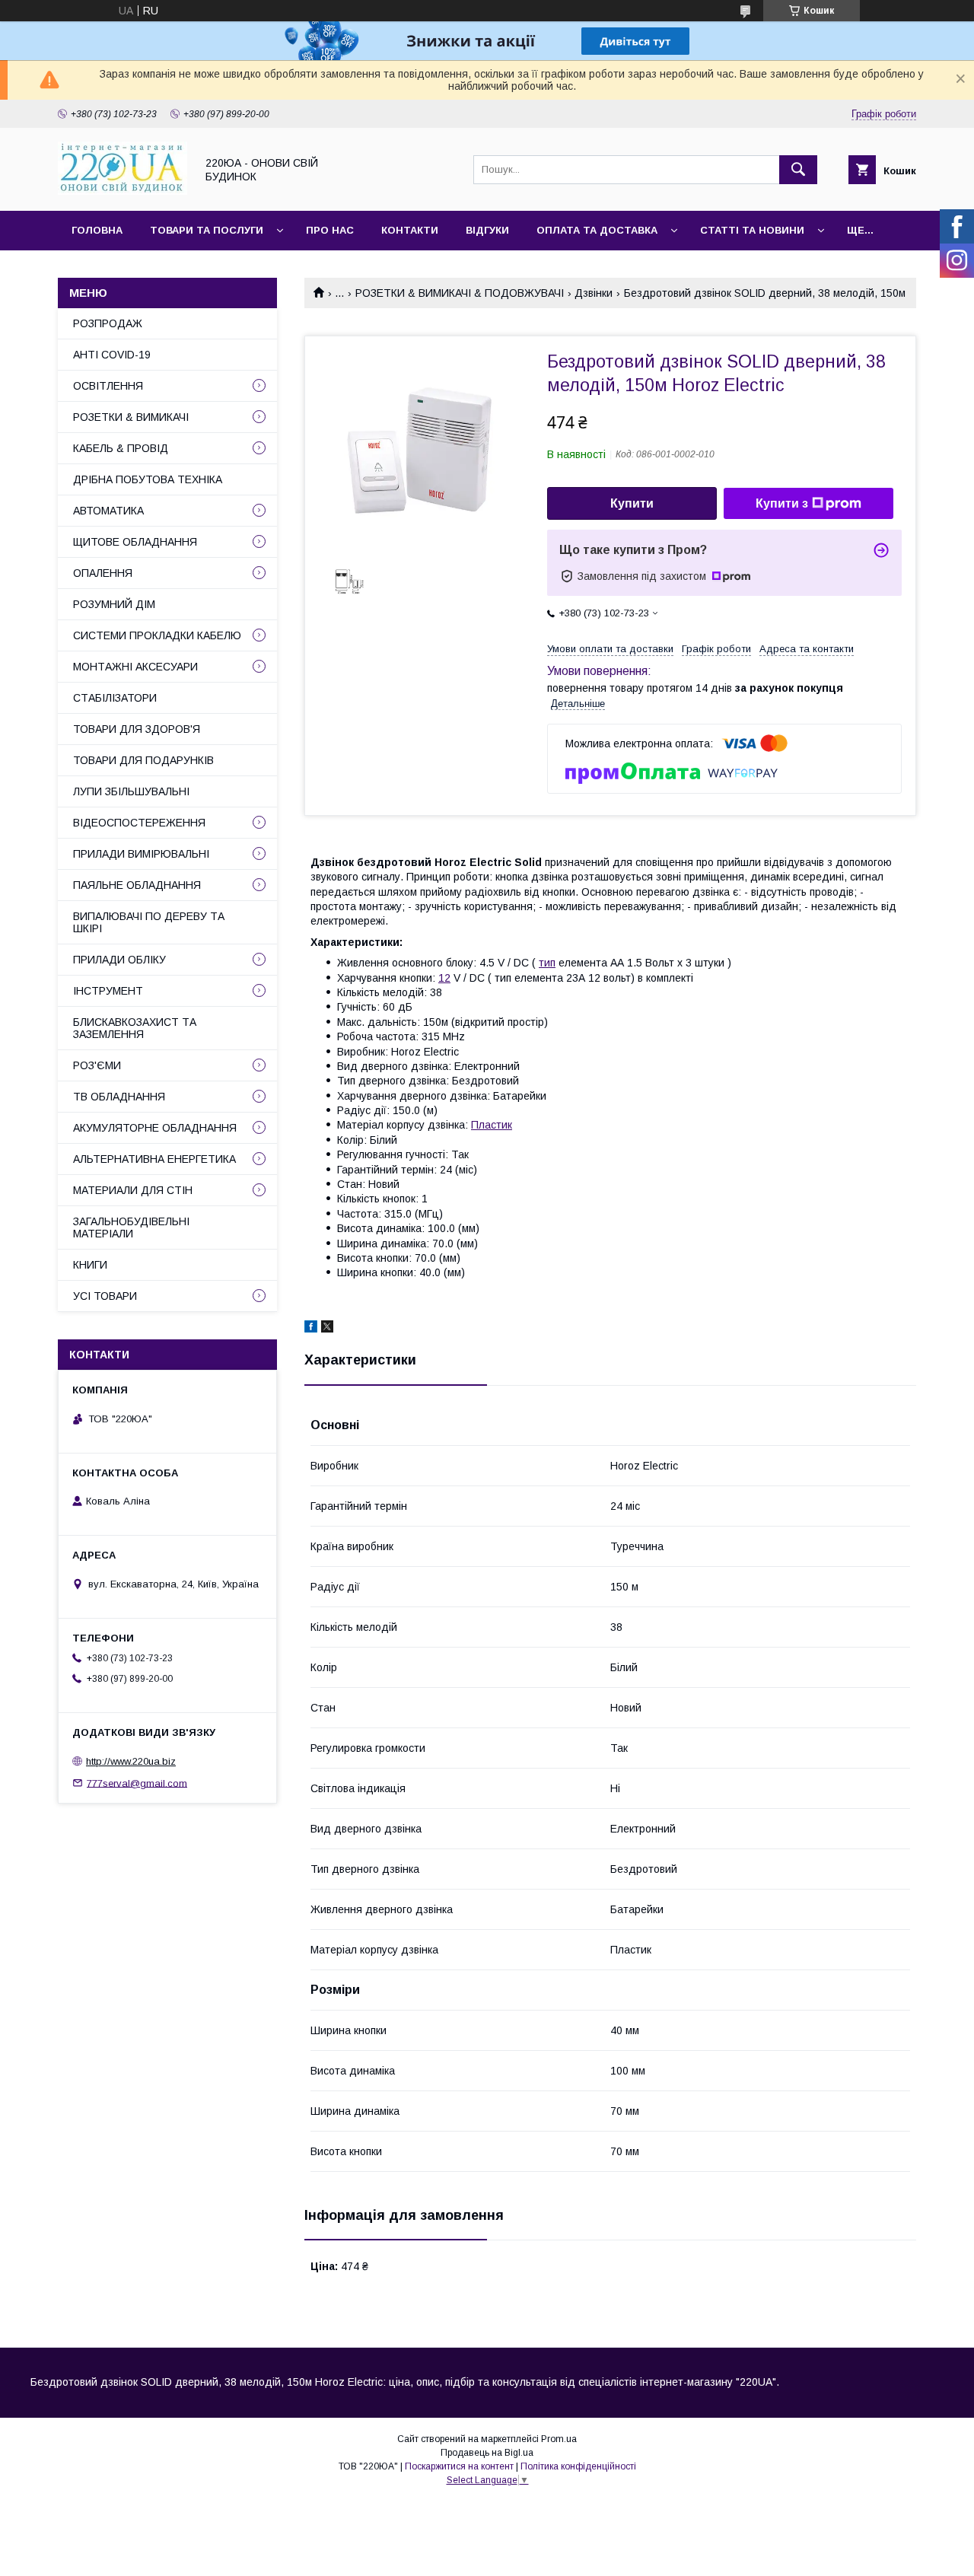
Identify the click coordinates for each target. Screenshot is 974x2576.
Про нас (330, 230)
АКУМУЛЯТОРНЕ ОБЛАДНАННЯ (155, 1128)
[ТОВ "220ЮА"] (123, 191)
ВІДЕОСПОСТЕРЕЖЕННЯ (139, 823)
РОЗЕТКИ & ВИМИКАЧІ (131, 417)
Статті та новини (752, 230)
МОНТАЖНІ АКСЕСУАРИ (135, 667)
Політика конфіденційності (578, 2466)
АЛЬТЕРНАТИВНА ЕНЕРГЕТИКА (154, 1159)
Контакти (410, 230)
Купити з (782, 503)
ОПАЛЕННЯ (103, 573)
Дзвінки (594, 293)
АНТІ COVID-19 (112, 355)
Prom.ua (559, 2439)
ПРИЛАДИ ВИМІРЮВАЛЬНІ (141, 854)
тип (547, 963)
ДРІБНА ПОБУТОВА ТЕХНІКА (148, 479)
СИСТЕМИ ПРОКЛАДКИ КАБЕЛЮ (157, 635)
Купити (632, 503)
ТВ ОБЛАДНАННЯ (119, 1097)
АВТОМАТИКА (108, 511)
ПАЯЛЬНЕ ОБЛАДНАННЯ (137, 885)
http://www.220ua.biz (131, 1761)
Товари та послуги (207, 230)
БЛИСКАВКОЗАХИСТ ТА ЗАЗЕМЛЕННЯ (135, 1028)
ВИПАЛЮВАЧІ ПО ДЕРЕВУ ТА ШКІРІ (149, 922)
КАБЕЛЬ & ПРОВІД (121, 448)
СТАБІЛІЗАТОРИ (115, 698)
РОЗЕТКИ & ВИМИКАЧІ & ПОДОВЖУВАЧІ (460, 293)
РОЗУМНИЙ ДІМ (114, 604)
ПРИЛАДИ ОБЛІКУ (119, 960)
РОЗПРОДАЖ (108, 323)
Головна (97, 230)
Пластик (492, 1125)
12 (444, 978)
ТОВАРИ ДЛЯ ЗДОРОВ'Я (137, 729)
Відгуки (487, 230)
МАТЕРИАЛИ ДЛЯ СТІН (133, 1190)
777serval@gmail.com (137, 1783)
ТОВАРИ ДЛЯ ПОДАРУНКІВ (143, 760)
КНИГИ (90, 1265)
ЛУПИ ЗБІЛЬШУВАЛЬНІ (131, 791)
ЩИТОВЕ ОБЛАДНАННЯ (135, 542)
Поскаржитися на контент (459, 2466)
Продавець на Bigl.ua (487, 2453)
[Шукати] (798, 170)
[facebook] (311, 1329)
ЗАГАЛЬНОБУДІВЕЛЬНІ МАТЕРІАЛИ (131, 1228)
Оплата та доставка (597, 230)
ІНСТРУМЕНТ (108, 991)
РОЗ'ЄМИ (97, 1065)
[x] (327, 1329)
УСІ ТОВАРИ (105, 1296)
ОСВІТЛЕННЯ (108, 386)
